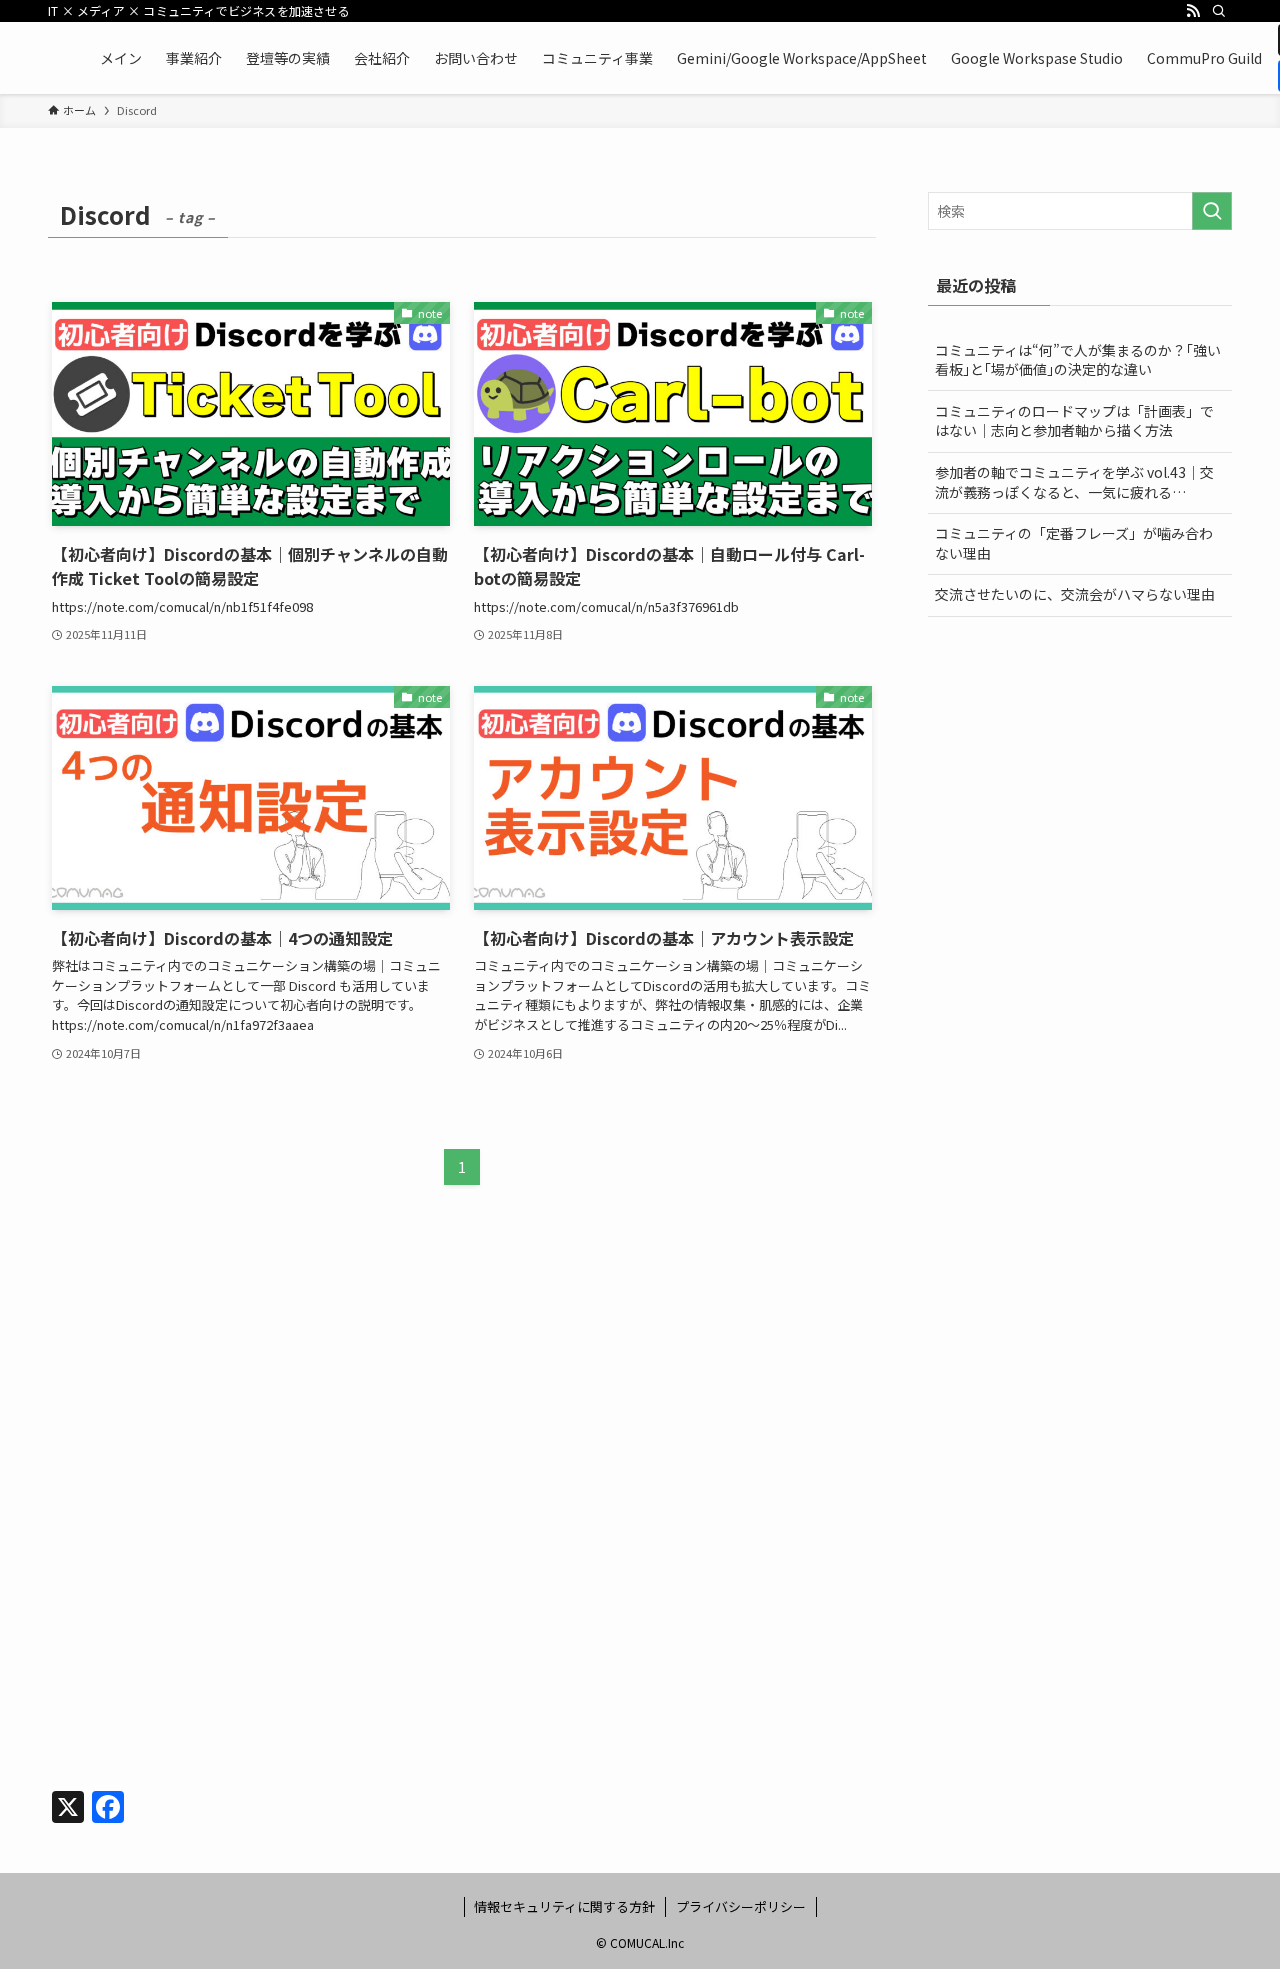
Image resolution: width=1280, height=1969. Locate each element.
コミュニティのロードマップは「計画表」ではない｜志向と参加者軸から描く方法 (1074, 421)
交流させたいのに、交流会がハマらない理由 (1075, 594)
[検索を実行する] (1212, 211)
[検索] (1219, 11)
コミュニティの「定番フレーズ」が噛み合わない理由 (1074, 543)
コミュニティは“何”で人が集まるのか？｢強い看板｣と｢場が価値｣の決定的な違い (1078, 360)
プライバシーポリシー (741, 1906)
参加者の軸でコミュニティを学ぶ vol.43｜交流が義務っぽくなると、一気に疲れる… (1074, 482)
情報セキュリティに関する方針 (564, 1906)
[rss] (1193, 11)
